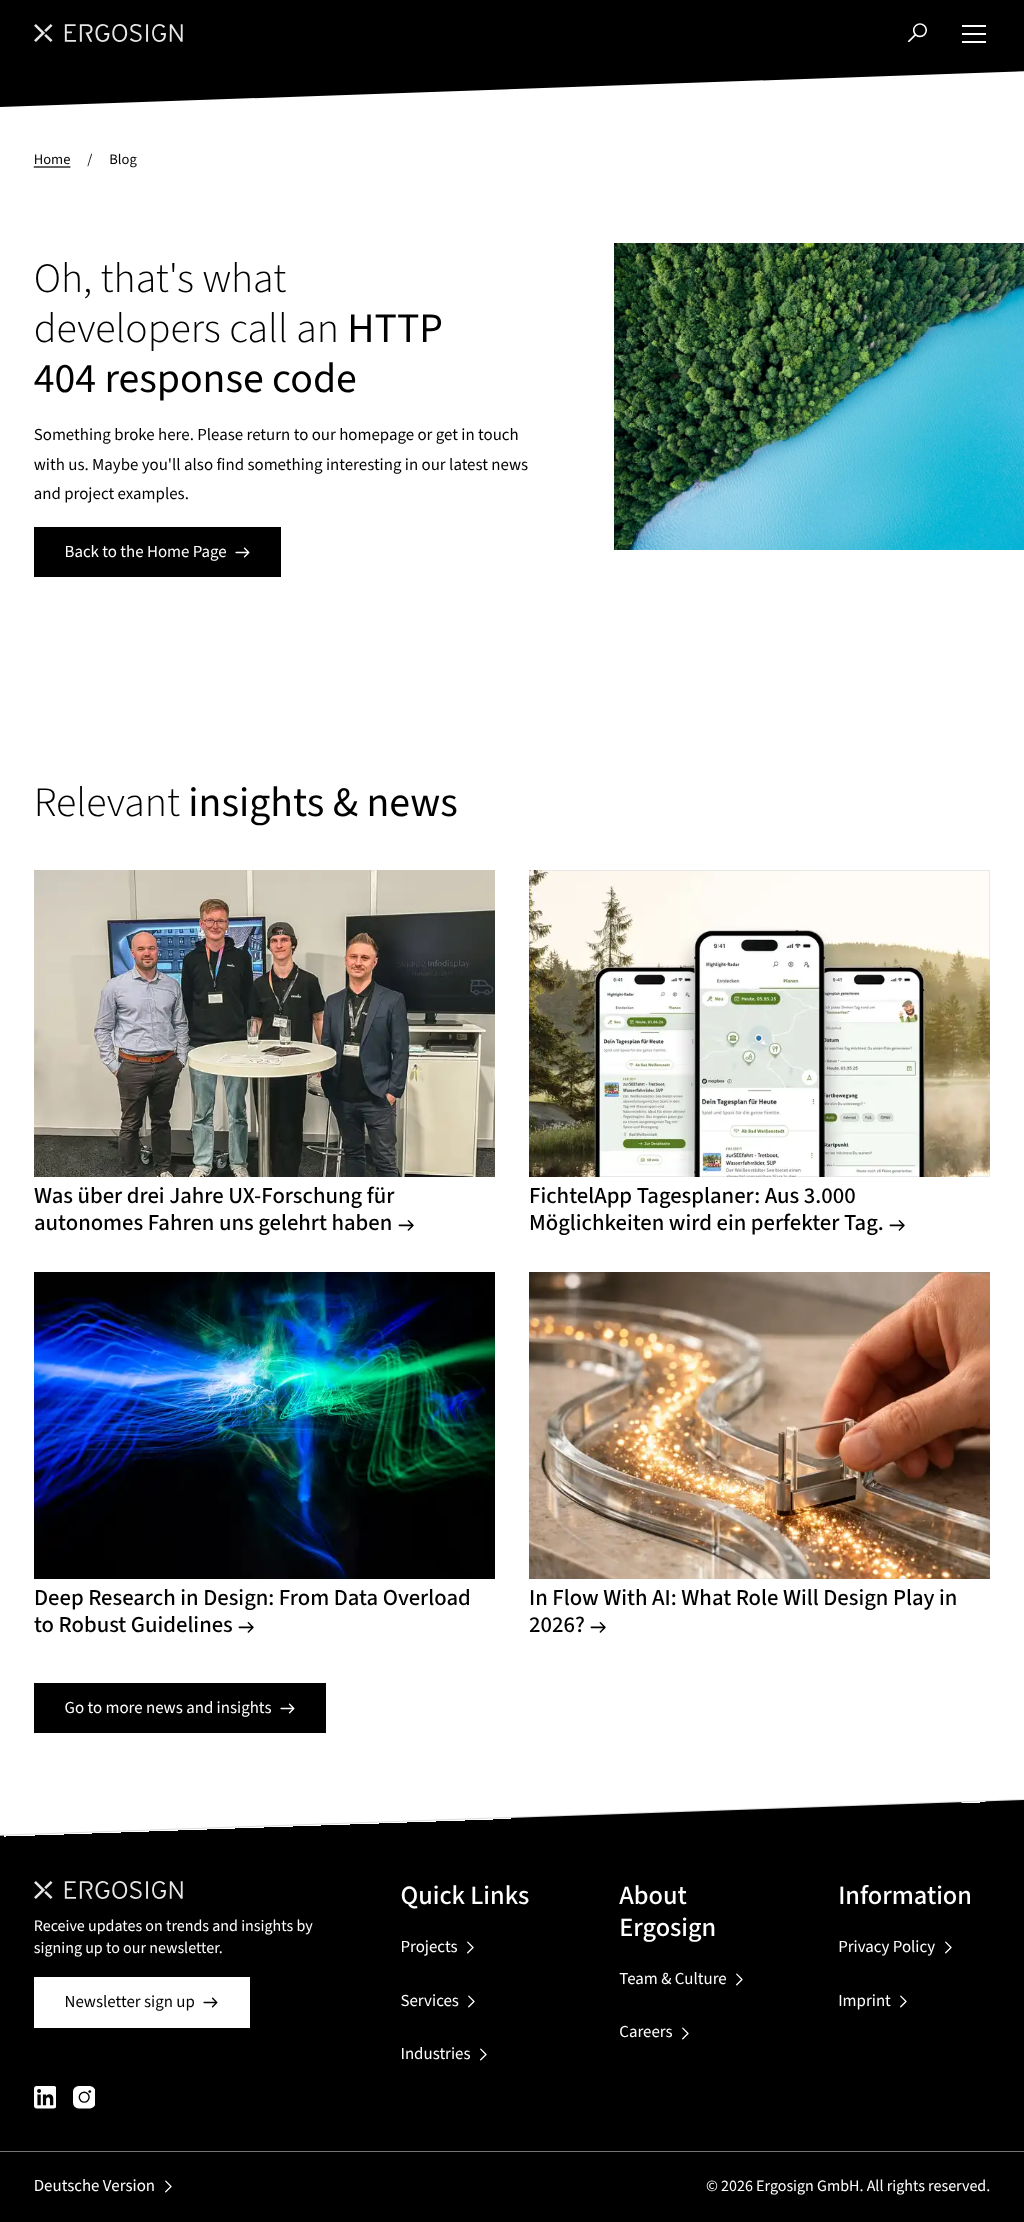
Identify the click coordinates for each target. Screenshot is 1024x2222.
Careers (645, 2032)
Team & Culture (672, 1979)
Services (429, 2001)
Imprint (864, 2001)
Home (52, 159)
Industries (435, 2054)
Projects (428, 1947)
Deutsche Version (94, 2186)
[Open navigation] (974, 33)
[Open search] (917, 32)
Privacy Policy (886, 1947)
